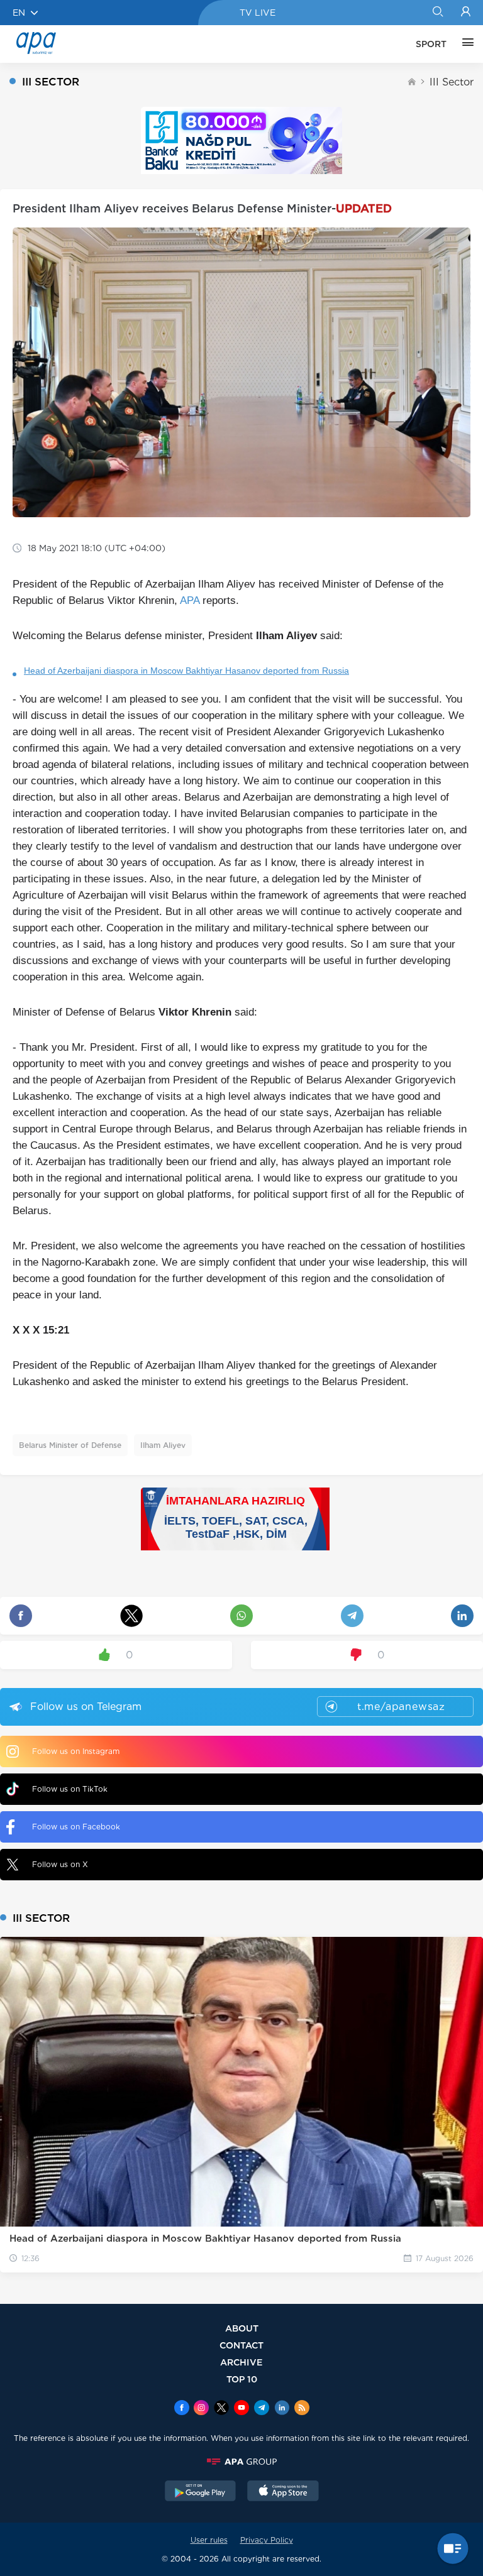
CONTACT (241, 2345)
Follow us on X (60, 1864)
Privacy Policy (267, 2540)
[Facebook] (182, 2409)
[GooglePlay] (201, 2492)
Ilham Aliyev (163, 1445)
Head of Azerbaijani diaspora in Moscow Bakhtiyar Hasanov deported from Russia (186, 671)
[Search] (437, 13)
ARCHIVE (241, 2362)
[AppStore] (283, 2492)
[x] (221, 2409)
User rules (209, 2540)
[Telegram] (262, 2409)
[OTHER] (465, 44)
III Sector (452, 82)
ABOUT (242, 2328)
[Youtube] (241, 2409)
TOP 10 (242, 2379)
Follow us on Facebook (76, 1827)
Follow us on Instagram (76, 1751)
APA (190, 600)
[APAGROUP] (241, 2462)
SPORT (431, 44)
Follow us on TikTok (70, 1789)
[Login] (466, 13)
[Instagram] (201, 2409)
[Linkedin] (282, 2409)
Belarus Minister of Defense (70, 1445)
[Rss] (302, 2409)
